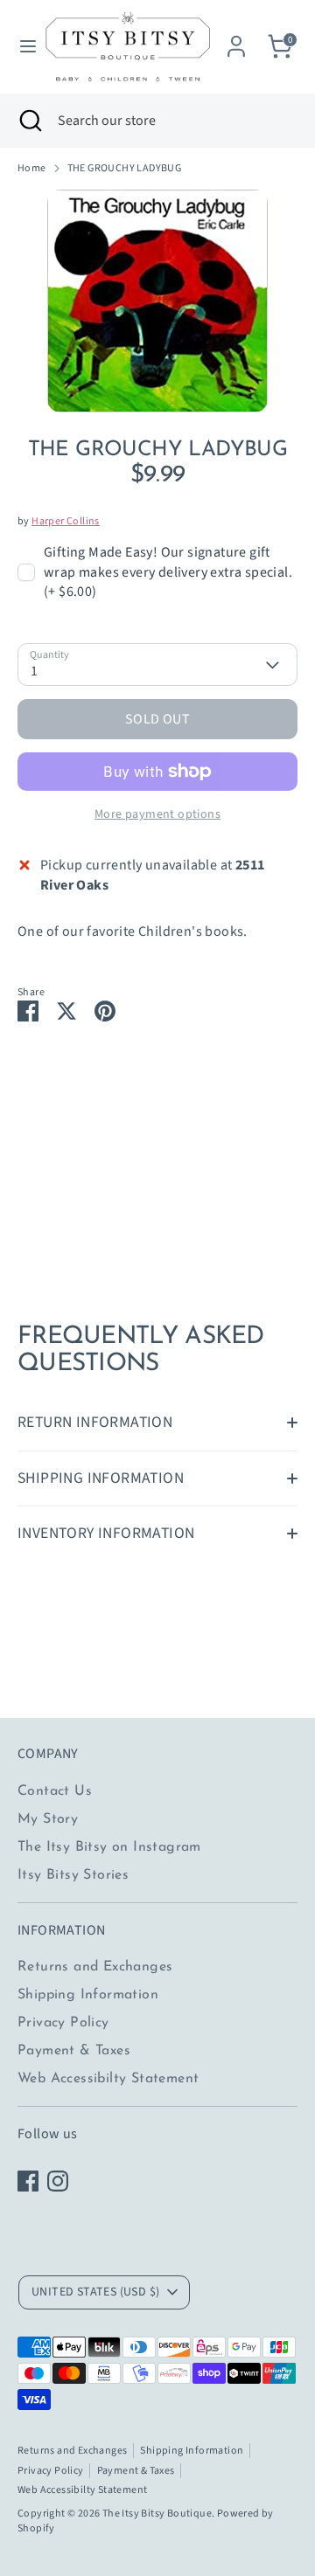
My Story (48, 1819)
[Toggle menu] (21, 46)
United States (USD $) (95, 2292)
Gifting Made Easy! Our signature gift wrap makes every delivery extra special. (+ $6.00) (168, 572)
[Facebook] (28, 2181)
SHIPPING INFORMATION (101, 1478)
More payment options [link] (157, 814)
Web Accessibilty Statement (108, 2079)
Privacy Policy (63, 2023)
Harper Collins (66, 521)
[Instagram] (58, 2181)
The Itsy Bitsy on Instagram (109, 1847)
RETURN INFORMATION (95, 1422)
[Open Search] (29, 121)
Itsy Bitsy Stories (73, 1875)
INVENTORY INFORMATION (106, 1533)
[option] (157, 301)
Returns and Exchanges (95, 1967)
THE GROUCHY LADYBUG (125, 169)
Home (32, 169)
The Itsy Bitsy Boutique (157, 2514)
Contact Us (55, 1791)
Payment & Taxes (74, 2051)
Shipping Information (88, 1995)
